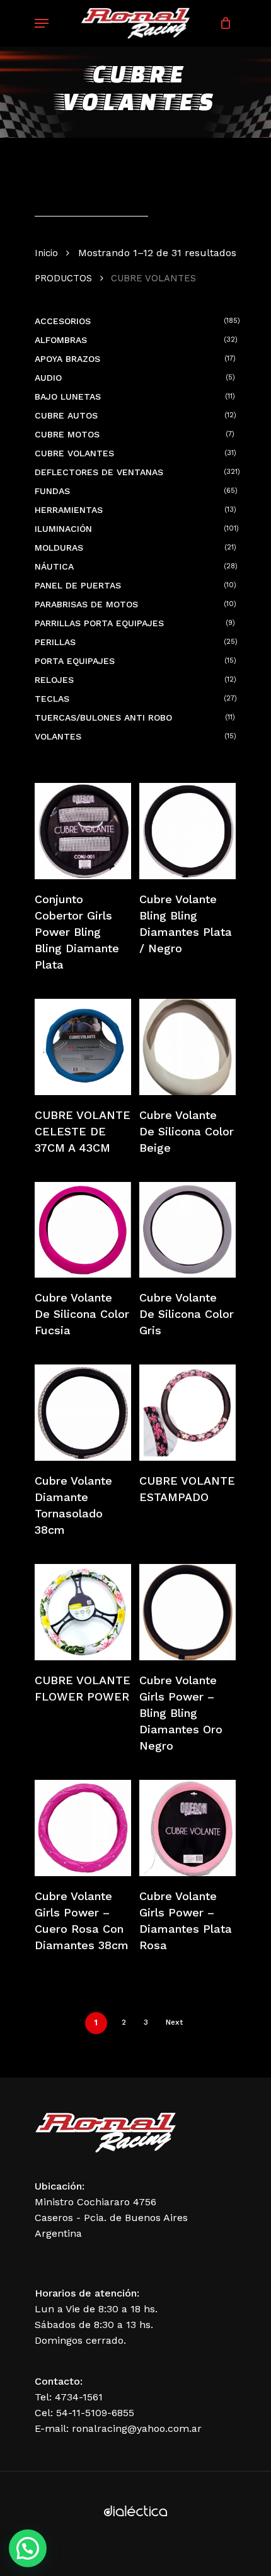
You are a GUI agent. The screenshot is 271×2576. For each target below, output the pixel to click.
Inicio (46, 253)
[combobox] (91, 204)
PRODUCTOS (63, 278)
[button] (28, 2548)
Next (174, 2022)
